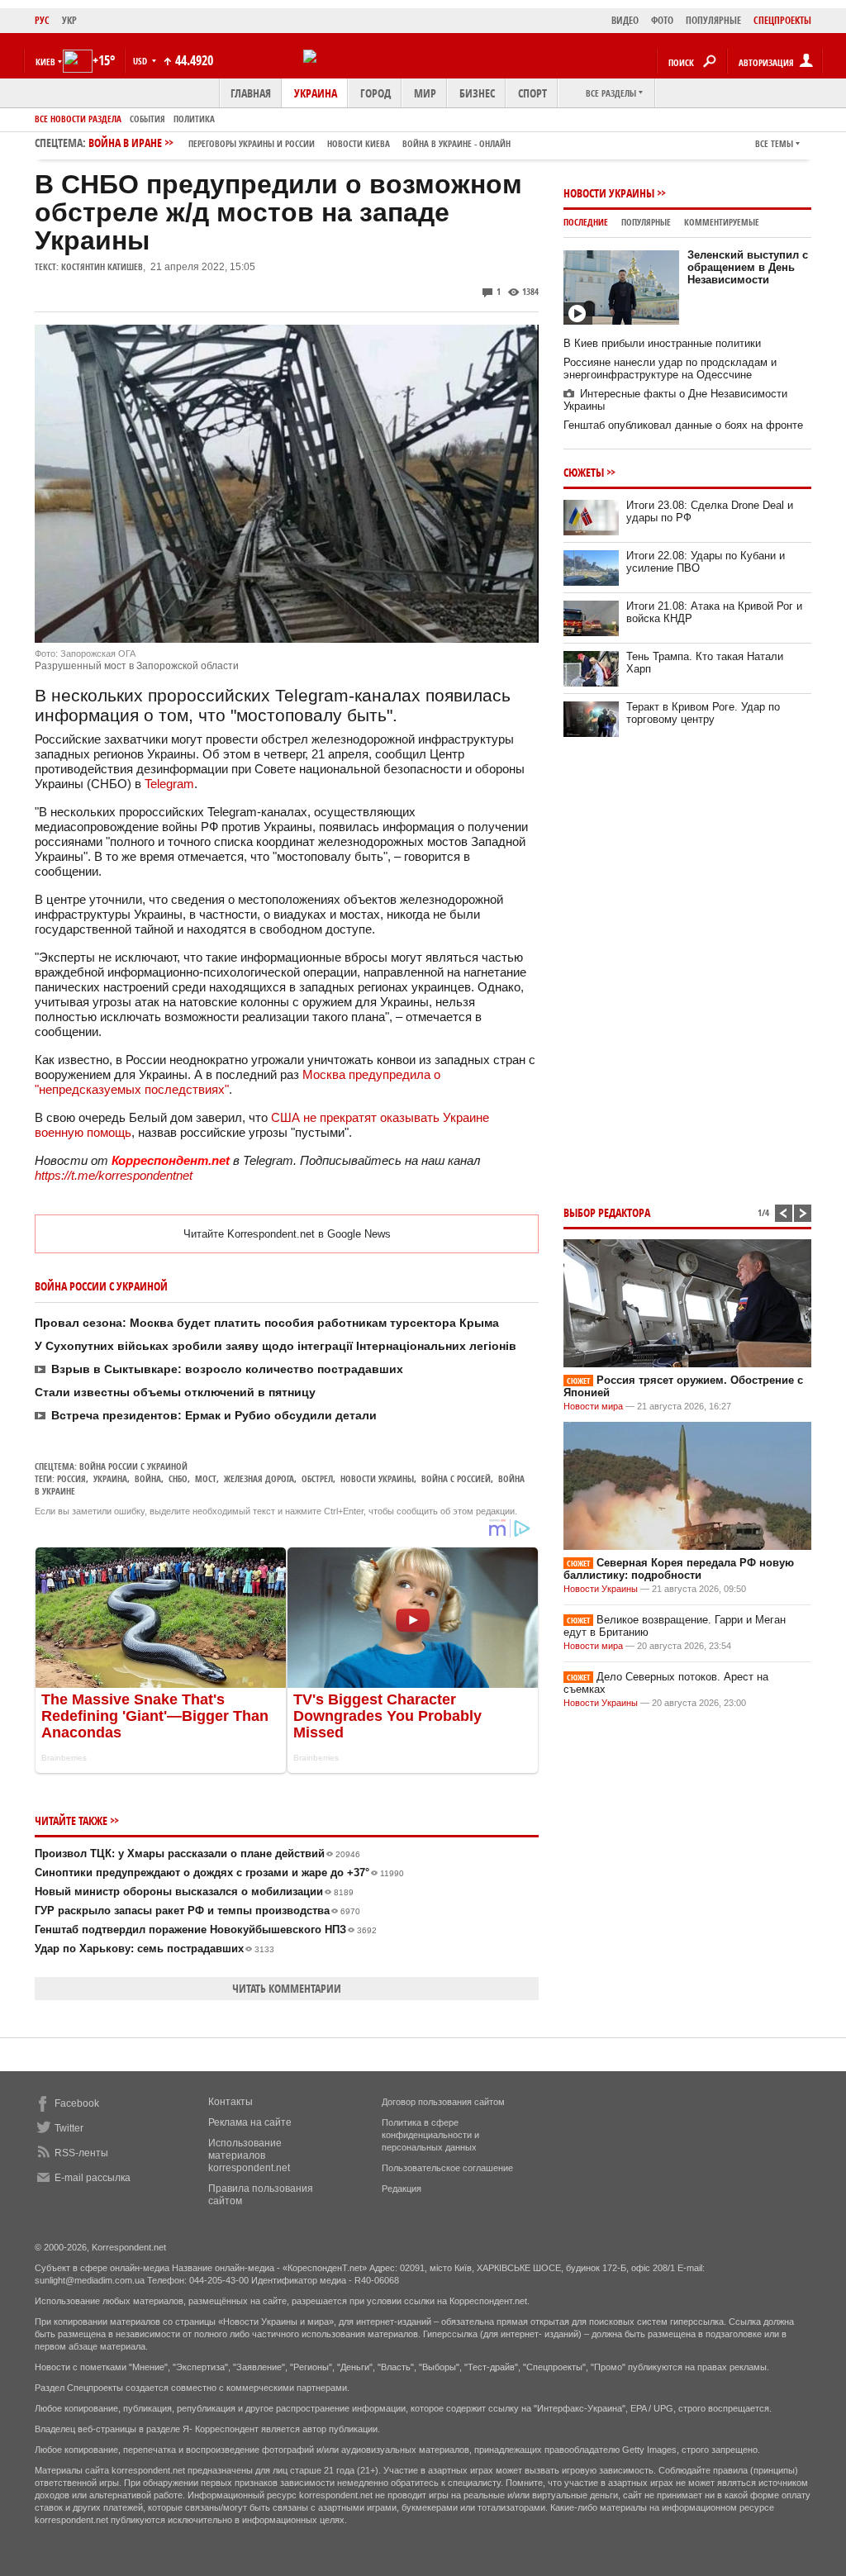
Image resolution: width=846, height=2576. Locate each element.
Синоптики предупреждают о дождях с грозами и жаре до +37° (219, 1873)
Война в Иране (299, 143)
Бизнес (477, 93)
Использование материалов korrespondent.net (249, 2155)
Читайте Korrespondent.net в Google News (287, 1234)
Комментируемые (722, 222)
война (148, 1478)
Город (375, 93)
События (147, 119)
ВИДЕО (625, 20)
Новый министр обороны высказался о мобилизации (194, 1892)
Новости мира (593, 1406)
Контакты (231, 2102)
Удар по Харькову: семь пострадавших (154, 1949)
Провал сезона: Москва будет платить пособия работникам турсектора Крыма (267, 1323)
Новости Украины (609, 193)
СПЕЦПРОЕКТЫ (782, 20)
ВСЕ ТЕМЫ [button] (774, 143)
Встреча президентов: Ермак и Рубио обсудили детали (214, 1415)
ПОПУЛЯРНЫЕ (713, 20)
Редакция (402, 2189)
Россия (71, 1478)
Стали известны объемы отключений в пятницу (175, 1392)
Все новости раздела (78, 119)
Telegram (169, 784)
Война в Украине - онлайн (456, 143)
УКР (69, 20)
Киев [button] (45, 62)
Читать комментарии (287, 1988)
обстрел (317, 1478)
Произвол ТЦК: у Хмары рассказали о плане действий (197, 1854)
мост (206, 1478)
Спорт (532, 93)
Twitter (69, 2128)
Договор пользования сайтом (443, 2102)
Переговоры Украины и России (252, 143)
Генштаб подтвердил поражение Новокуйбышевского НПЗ (206, 1930)
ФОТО (662, 20)
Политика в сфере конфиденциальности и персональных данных (430, 2135)
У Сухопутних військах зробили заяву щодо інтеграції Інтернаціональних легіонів (276, 1346)
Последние (586, 222)
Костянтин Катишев (102, 266)
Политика (194, 119)
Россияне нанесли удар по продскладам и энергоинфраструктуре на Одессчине (670, 368)
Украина (316, 93)
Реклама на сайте (250, 2122)
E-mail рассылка (93, 2178)
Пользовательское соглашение (447, 2168)
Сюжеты (584, 472)
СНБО (178, 1478)
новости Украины (377, 1478)
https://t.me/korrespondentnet (114, 1175)
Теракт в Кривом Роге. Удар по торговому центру (703, 713)
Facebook (77, 2103)
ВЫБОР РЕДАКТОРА (607, 1212)
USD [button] (141, 61)
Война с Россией (456, 1478)
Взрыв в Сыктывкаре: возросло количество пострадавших (227, 1369)
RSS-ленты (81, 2153)
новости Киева (359, 143)
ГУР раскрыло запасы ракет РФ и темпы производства (197, 1911)
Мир (425, 93)
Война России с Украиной (133, 1466)
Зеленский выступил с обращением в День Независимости (748, 267)
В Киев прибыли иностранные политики (662, 343)
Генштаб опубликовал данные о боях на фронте (683, 425)
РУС (42, 20)
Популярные (646, 222)
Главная (251, 93)
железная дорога (259, 1478)
